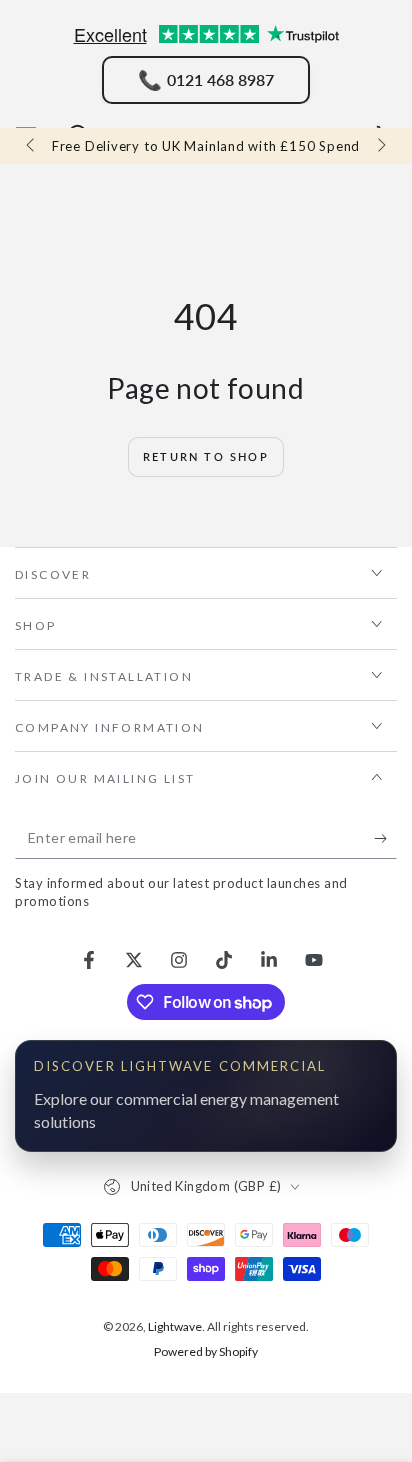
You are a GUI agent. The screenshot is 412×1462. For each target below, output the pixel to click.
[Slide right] (380, 146)
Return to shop (206, 456)
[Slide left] (32, 146)
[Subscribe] (385, 839)
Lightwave (175, 1326)
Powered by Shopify (206, 1351)
